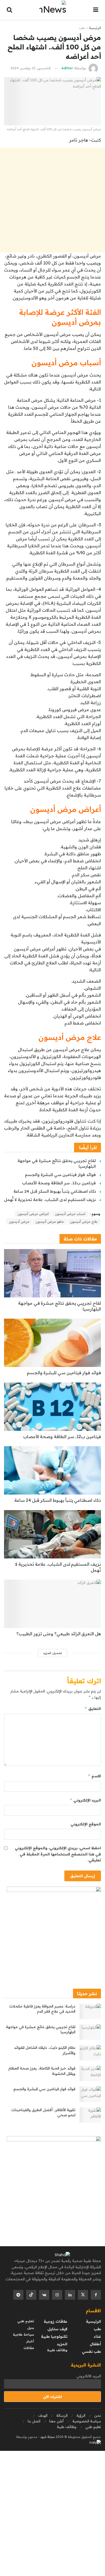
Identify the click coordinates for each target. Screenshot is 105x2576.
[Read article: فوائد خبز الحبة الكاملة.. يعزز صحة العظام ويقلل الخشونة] (90, 2073)
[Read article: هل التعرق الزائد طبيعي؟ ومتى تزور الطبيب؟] (52, 1604)
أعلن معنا (56, 2421)
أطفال (95, 2344)
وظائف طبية (57, 2350)
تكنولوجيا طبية (54, 2336)
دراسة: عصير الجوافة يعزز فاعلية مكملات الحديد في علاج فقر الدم (42, 2009)
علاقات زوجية (55, 2321)
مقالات (29, 2348)
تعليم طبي (26, 2321)
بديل (31, 2328)
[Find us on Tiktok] (31, 2295)
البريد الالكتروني (89, 2376)
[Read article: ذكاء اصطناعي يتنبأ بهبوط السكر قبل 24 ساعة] (52, 1470)
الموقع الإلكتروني (86, 1824)
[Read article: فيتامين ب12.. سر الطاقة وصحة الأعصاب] (52, 1407)
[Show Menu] (96, 10)
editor (67, 68)
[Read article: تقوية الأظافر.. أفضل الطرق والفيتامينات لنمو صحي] (90, 2115)
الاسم (94, 1776)
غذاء (97, 2336)
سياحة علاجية (23, 2334)
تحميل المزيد (52, 1653)
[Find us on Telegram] (18, 2295)
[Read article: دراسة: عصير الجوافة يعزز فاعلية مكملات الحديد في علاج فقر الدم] (90, 2011)
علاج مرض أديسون (84, 1222)
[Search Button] (9, 10)
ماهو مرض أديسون (50, 1222)
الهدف (43, 2415)
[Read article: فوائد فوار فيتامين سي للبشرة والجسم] (52, 1343)
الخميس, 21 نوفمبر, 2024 (31, 68)
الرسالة (62, 2415)
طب (82, 28)
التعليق (93, 1708)
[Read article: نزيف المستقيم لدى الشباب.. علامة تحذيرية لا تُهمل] (52, 1534)
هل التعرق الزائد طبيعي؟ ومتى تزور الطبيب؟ (59, 1634)
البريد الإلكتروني (85, 1800)
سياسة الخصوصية (87, 2421)
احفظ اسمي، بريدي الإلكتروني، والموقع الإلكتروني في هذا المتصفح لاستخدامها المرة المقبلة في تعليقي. (58, 1854)
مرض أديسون (19, 1222)
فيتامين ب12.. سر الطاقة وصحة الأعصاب (59, 1183)
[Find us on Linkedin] (70, 2295)
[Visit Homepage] (53, 10)
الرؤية (81, 2415)
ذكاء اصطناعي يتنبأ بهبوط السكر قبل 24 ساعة (55, 1191)
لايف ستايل (57, 2329)
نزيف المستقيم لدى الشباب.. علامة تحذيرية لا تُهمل (50, 1200)
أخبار (30, 2341)
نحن (98, 2415)
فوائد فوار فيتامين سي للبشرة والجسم (60, 1175)
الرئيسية (95, 28)
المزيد (62, 2344)
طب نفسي (91, 2351)
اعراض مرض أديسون (33, 1214)
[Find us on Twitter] (83, 2295)
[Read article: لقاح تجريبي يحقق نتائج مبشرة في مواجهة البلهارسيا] (52, 1273)
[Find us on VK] (44, 2295)
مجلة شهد (47, 2437)
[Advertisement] (52, 200)
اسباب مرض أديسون (70, 1214)
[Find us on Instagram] (57, 2295)
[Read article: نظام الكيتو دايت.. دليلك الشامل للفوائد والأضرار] (90, 2053)
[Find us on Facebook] (96, 2295)
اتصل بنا (34, 2421)
